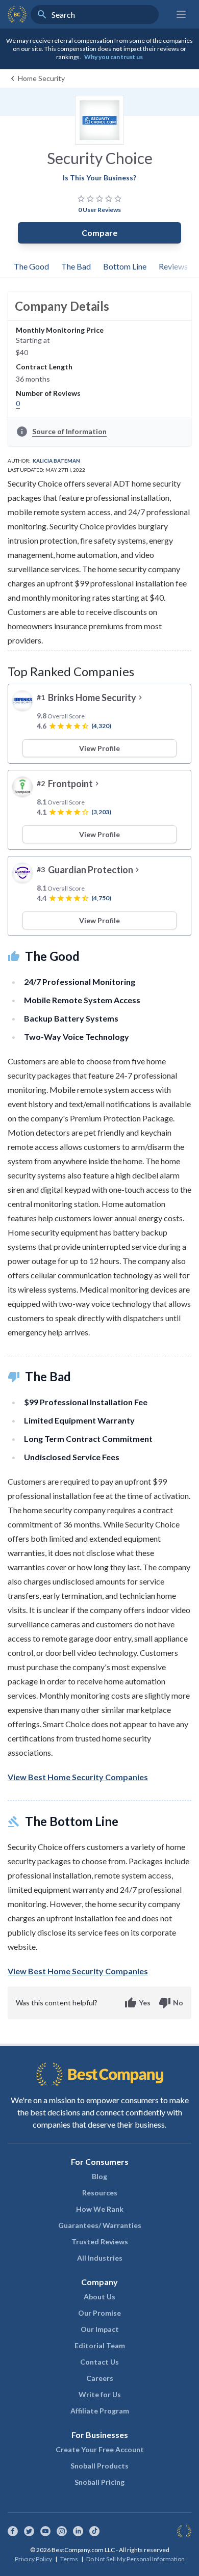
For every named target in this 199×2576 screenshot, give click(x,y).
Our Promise (99, 2313)
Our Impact (100, 2329)
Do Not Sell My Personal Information (135, 2559)
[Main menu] (181, 14)
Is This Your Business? (99, 178)
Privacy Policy (33, 2559)
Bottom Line (125, 266)
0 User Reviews (99, 210)
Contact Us (99, 2362)
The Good (31, 266)
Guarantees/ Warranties (100, 2225)
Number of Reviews (48, 393)
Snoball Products (99, 2466)
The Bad (76, 266)
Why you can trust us (114, 57)
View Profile (99, 748)
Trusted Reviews (100, 2242)
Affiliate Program (100, 2411)
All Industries (100, 2258)
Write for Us (100, 2394)
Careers (100, 2378)
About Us (99, 2297)
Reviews (173, 266)
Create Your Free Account (100, 2449)
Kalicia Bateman (56, 461)
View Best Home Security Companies (78, 1777)
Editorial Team (100, 2345)
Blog (99, 2176)
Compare (99, 233)
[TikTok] (94, 2531)
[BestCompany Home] (17, 14)
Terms (69, 2559)
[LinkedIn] (78, 2531)
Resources (100, 2193)
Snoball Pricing (99, 2482)
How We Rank (100, 2209)
